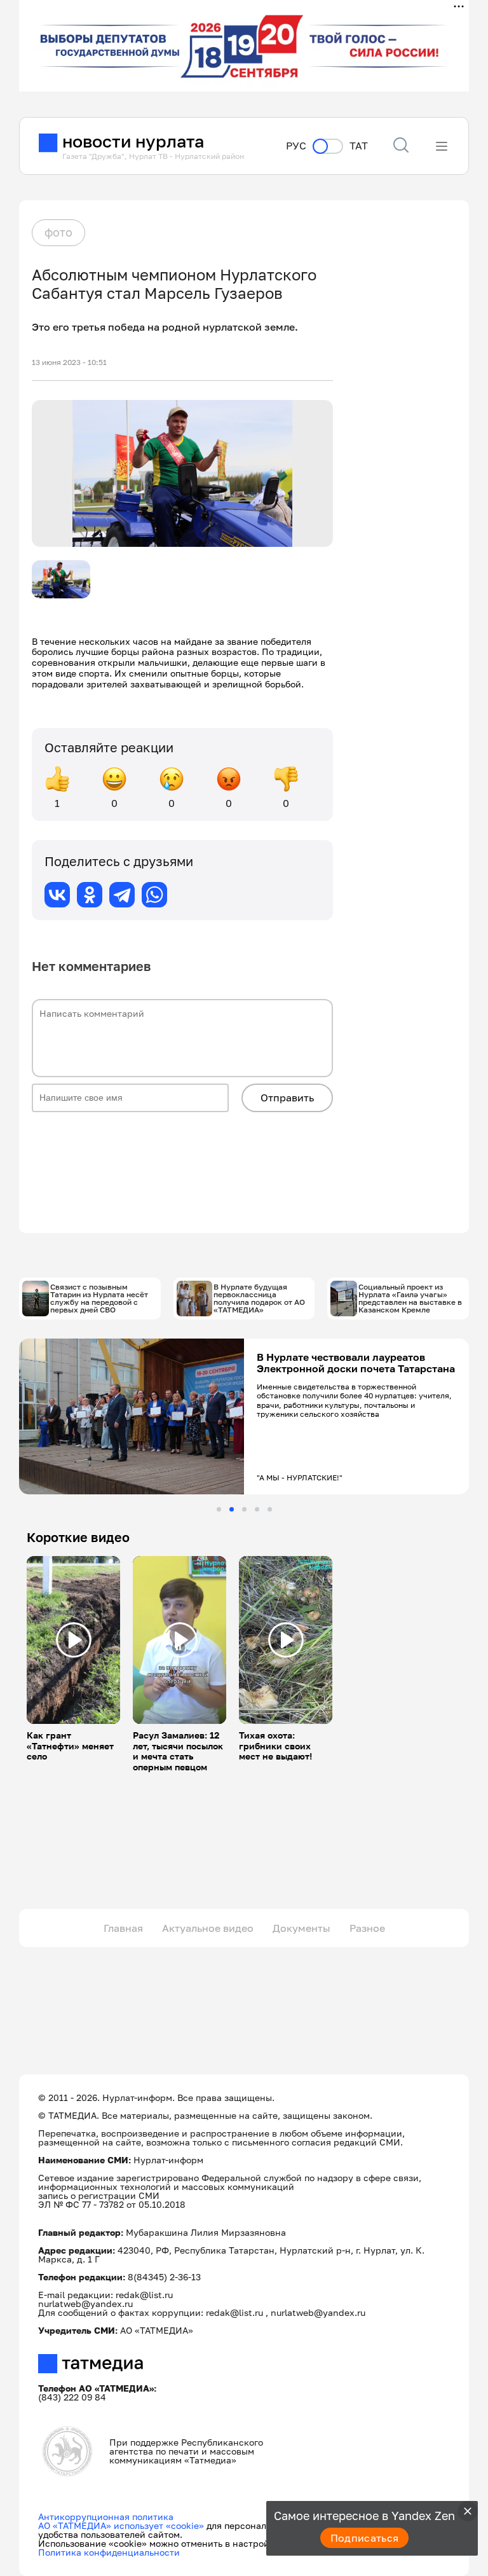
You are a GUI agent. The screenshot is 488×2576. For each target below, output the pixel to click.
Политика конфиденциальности (109, 2552)
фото (58, 232)
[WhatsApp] (154, 895)
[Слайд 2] (232, 1509)
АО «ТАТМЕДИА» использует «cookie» (121, 2525)
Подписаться (365, 2538)
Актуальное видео (208, 1928)
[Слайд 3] (244, 1509)
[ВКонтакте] (57, 895)
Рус (296, 146)
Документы (302, 1928)
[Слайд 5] (270, 1509)
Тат (359, 146)
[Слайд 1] (219, 1509)
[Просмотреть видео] (74, 1640)
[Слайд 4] (257, 1509)
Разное (367, 1928)
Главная (123, 1928)
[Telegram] (122, 895)
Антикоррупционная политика (106, 2517)
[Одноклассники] (90, 895)
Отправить (287, 1098)
